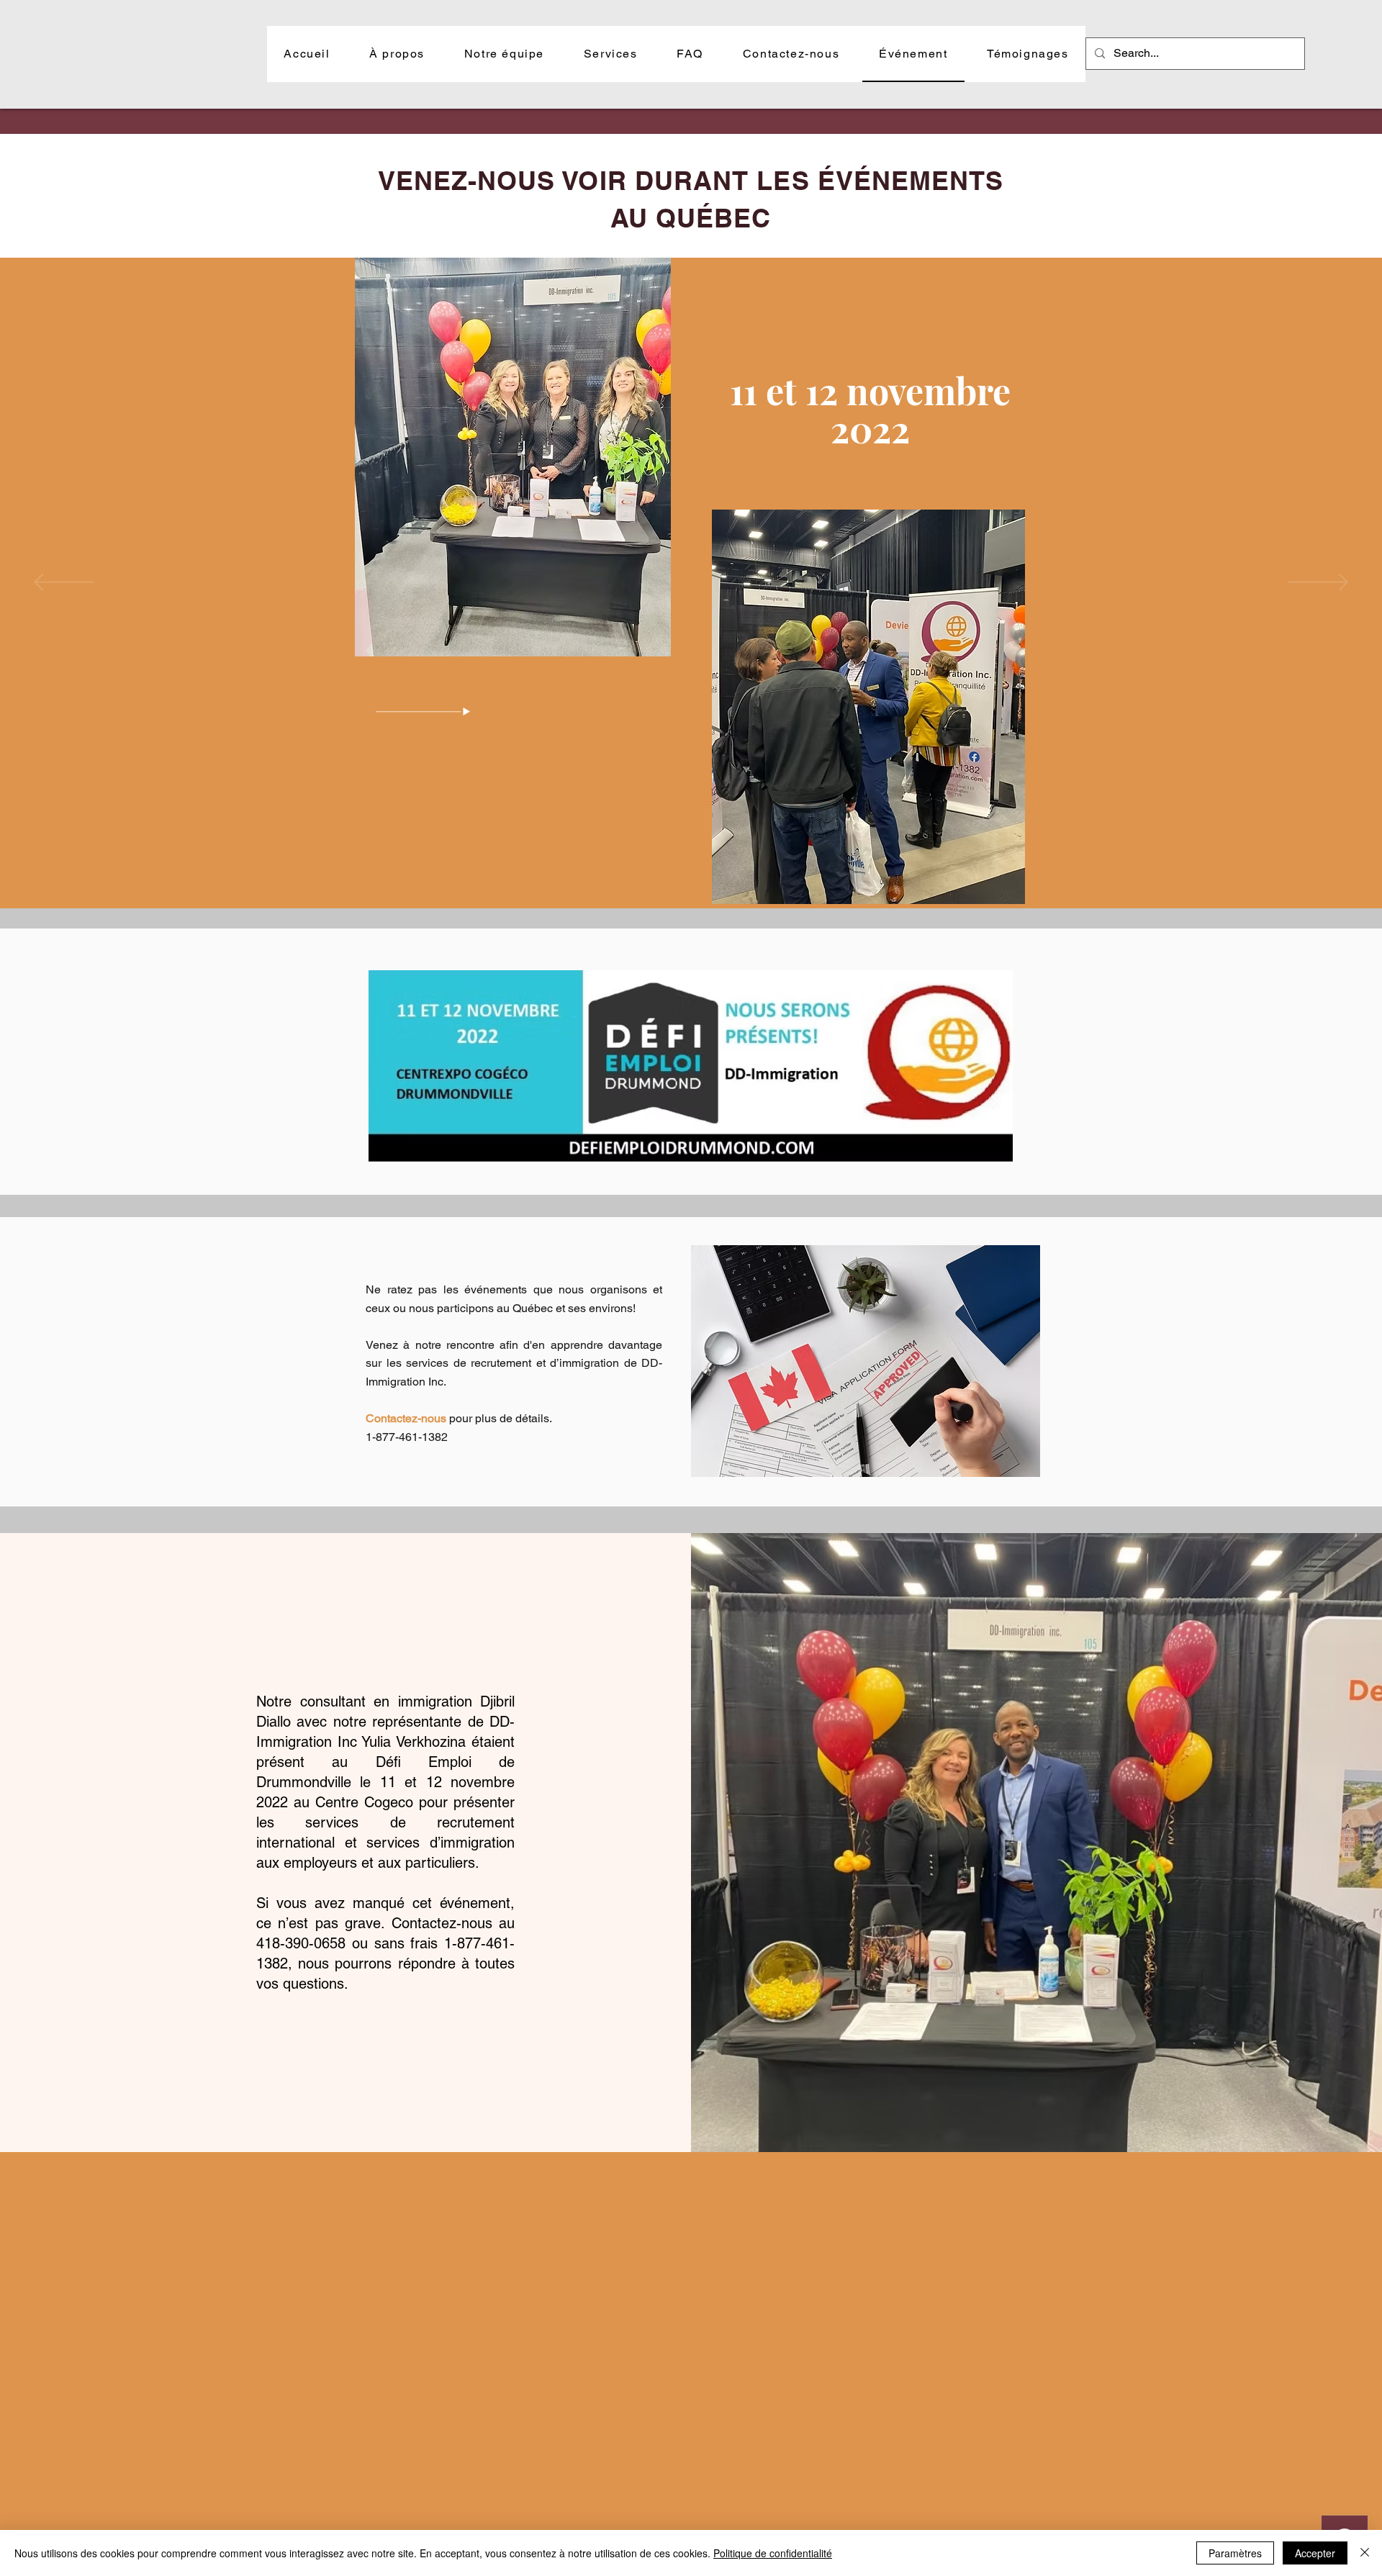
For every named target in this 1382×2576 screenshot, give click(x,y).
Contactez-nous (406, 1418)
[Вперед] (1318, 583)
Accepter (1315, 2553)
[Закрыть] (1365, 2553)
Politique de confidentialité (773, 2553)
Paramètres (1235, 2553)
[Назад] (64, 583)
